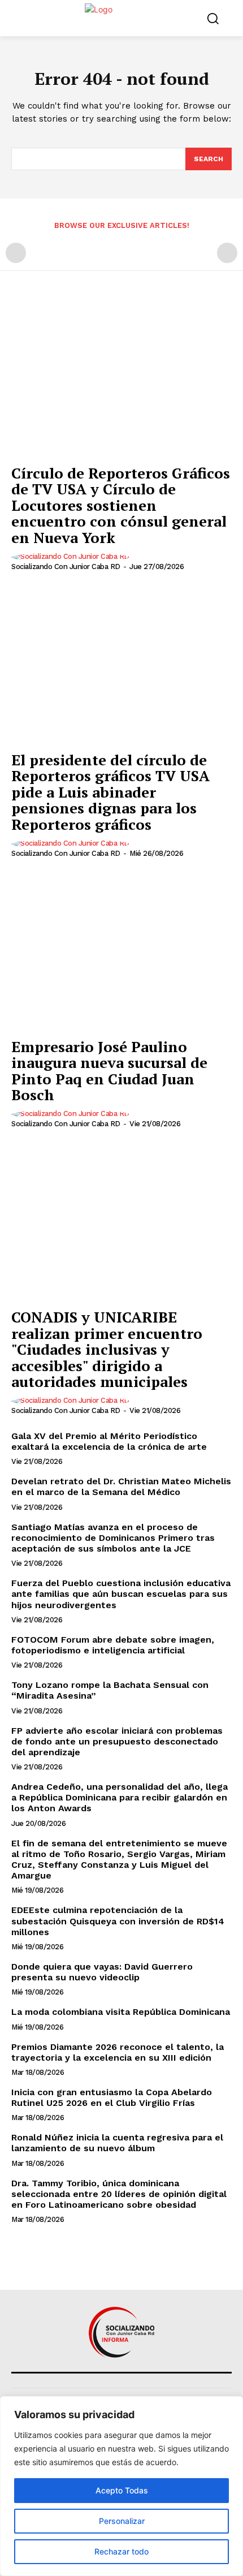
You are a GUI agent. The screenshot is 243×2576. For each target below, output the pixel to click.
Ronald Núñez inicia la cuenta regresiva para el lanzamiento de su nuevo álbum (117, 2143)
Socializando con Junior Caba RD (66, 567)
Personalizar (122, 2521)
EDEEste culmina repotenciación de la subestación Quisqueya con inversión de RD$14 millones (118, 1921)
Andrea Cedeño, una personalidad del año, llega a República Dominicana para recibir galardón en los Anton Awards (120, 1797)
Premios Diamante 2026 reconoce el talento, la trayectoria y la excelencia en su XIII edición (118, 2052)
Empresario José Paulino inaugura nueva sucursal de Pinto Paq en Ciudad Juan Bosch (109, 1071)
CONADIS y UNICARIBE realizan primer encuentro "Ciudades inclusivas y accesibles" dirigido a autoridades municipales (107, 1349)
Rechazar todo (121, 2551)
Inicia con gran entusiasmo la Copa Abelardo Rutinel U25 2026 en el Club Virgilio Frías (112, 2097)
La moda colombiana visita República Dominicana (121, 2012)
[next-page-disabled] (227, 253)
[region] (121, 2486)
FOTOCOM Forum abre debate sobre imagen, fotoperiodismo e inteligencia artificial (113, 1645)
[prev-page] (16, 253)
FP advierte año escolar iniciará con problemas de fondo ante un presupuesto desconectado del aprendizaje (117, 1741)
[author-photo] (72, 557)
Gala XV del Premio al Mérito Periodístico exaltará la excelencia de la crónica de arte (109, 1441)
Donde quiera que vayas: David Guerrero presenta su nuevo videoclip (102, 1972)
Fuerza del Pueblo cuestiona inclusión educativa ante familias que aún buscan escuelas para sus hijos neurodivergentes (121, 1594)
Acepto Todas (122, 2490)
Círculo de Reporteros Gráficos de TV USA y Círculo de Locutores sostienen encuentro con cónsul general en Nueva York (121, 505)
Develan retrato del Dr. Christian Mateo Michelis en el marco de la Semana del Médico (121, 1487)
